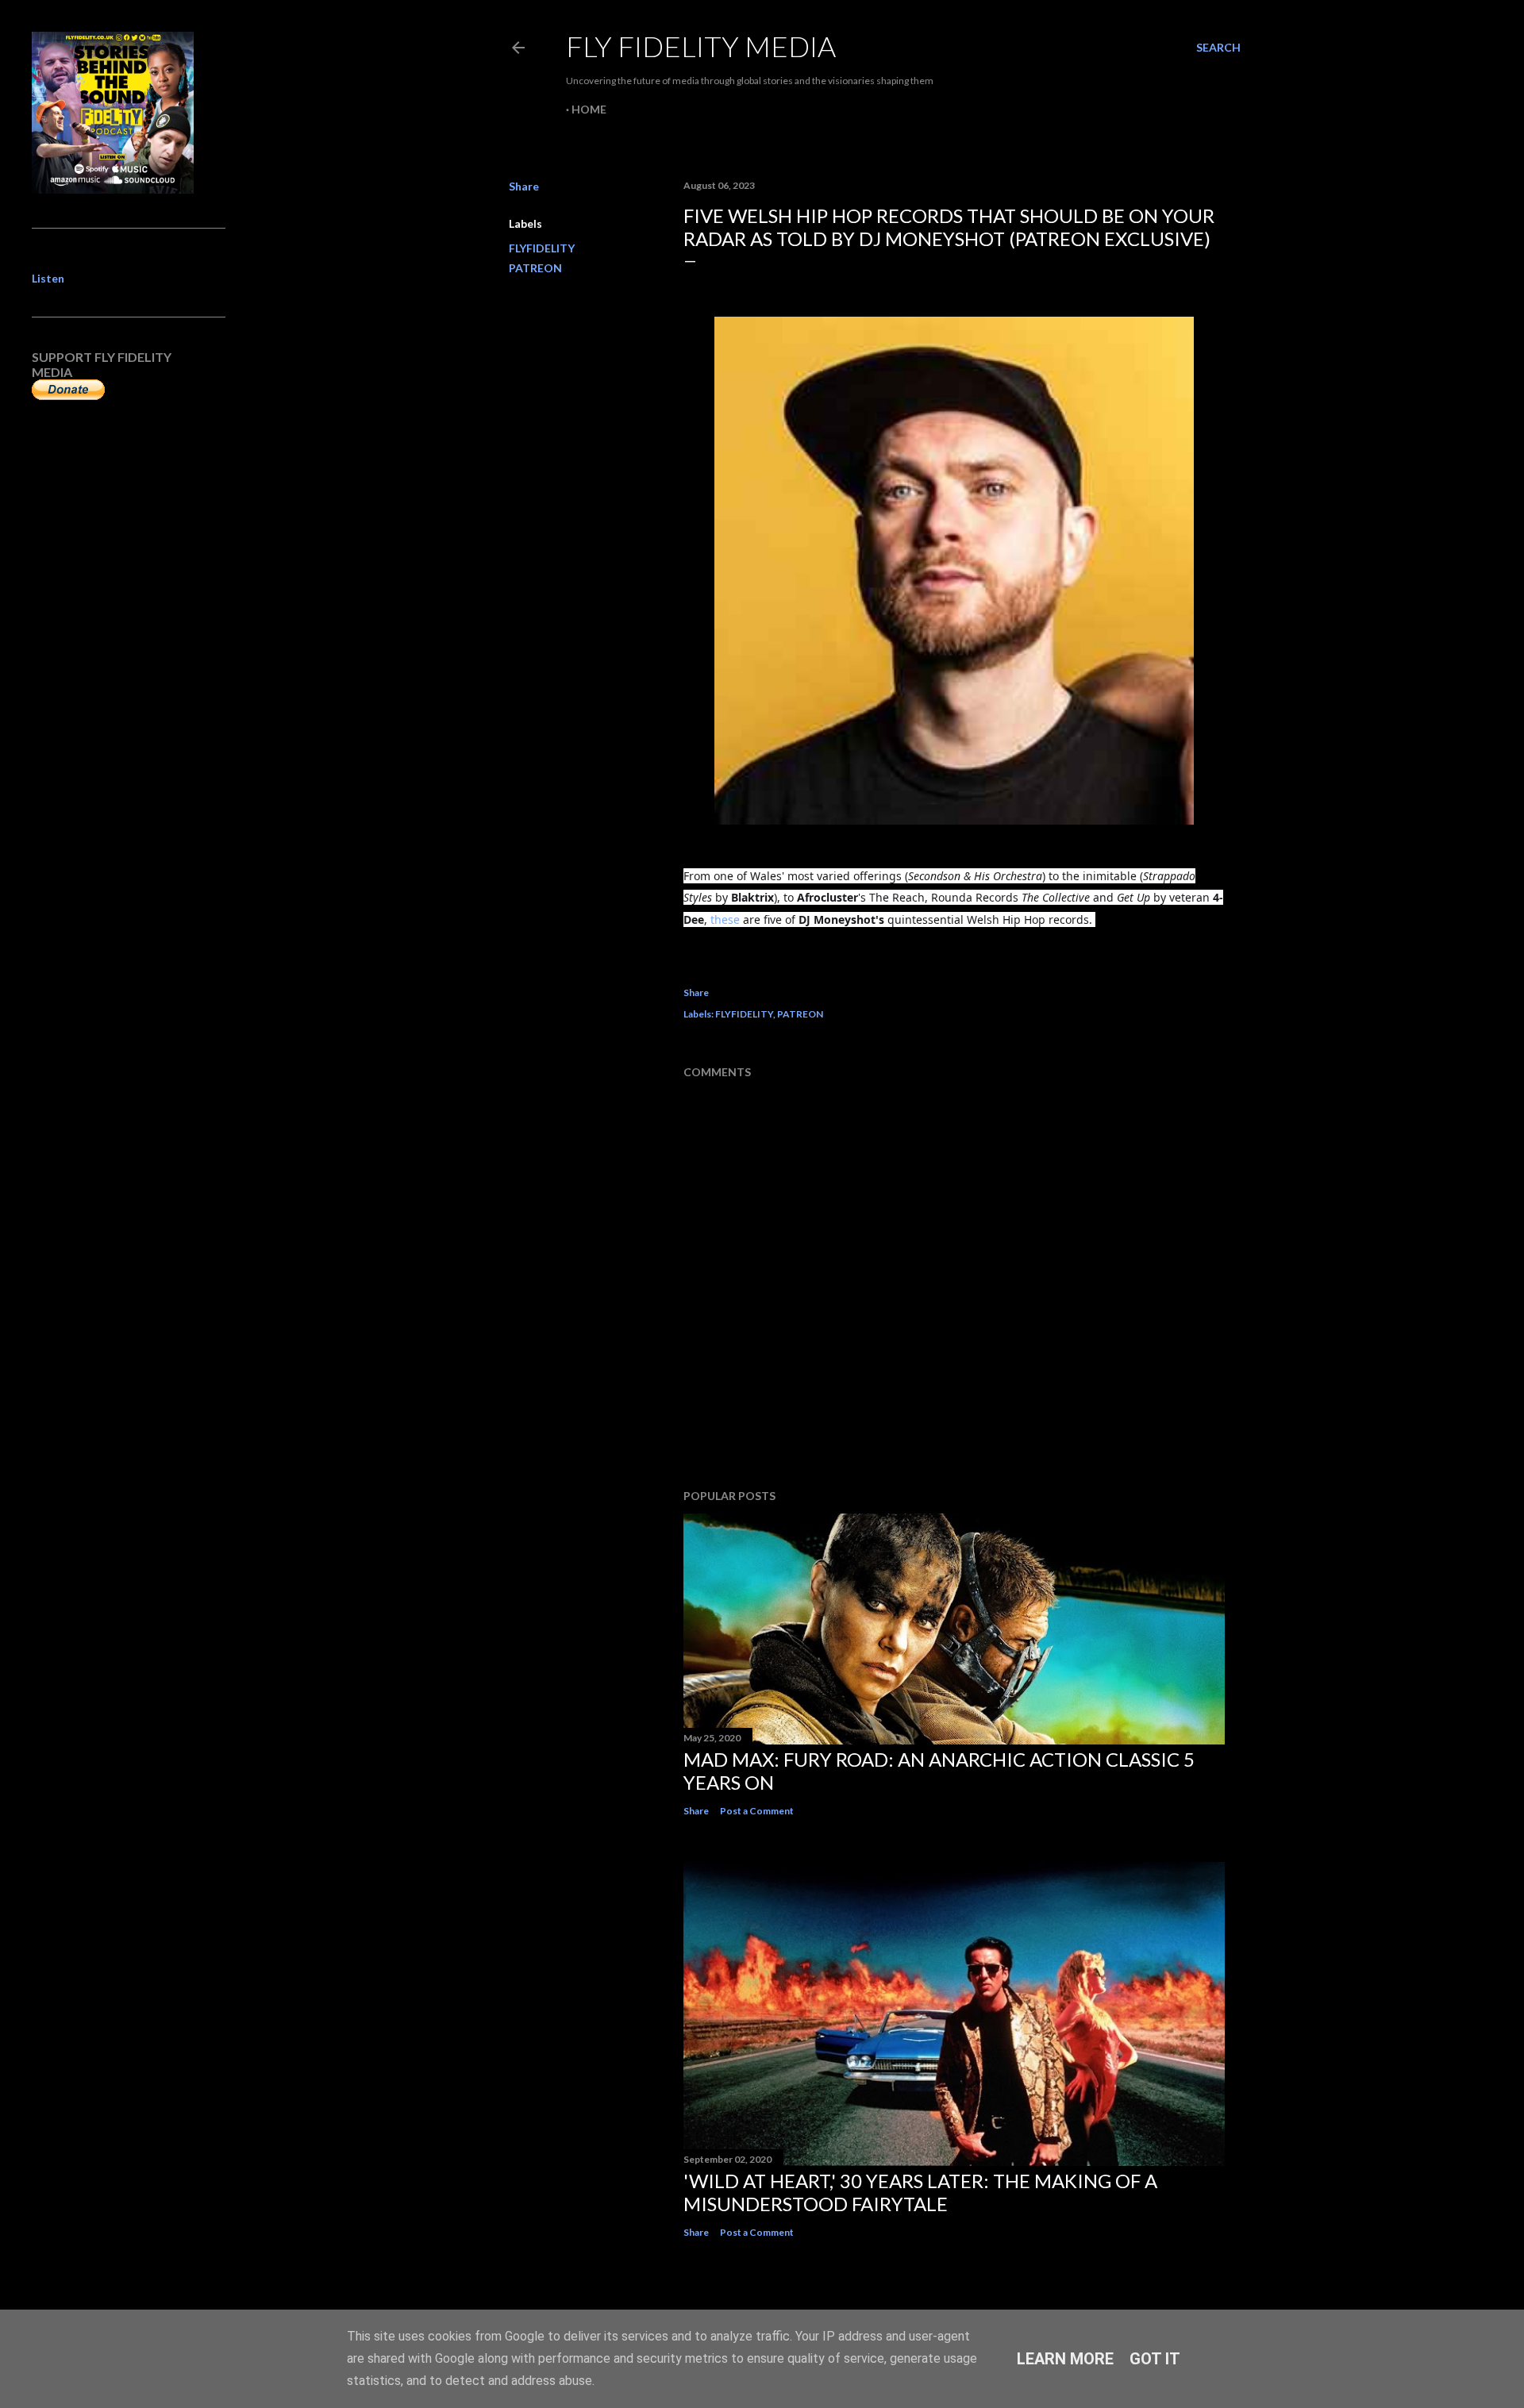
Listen (48, 278)
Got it (1155, 2359)
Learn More (1065, 2359)
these (725, 919)
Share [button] (524, 186)
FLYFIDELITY (542, 248)
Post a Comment (757, 1811)
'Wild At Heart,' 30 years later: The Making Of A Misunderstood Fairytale (920, 2192)
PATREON (535, 268)
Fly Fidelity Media (701, 46)
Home (589, 109)
